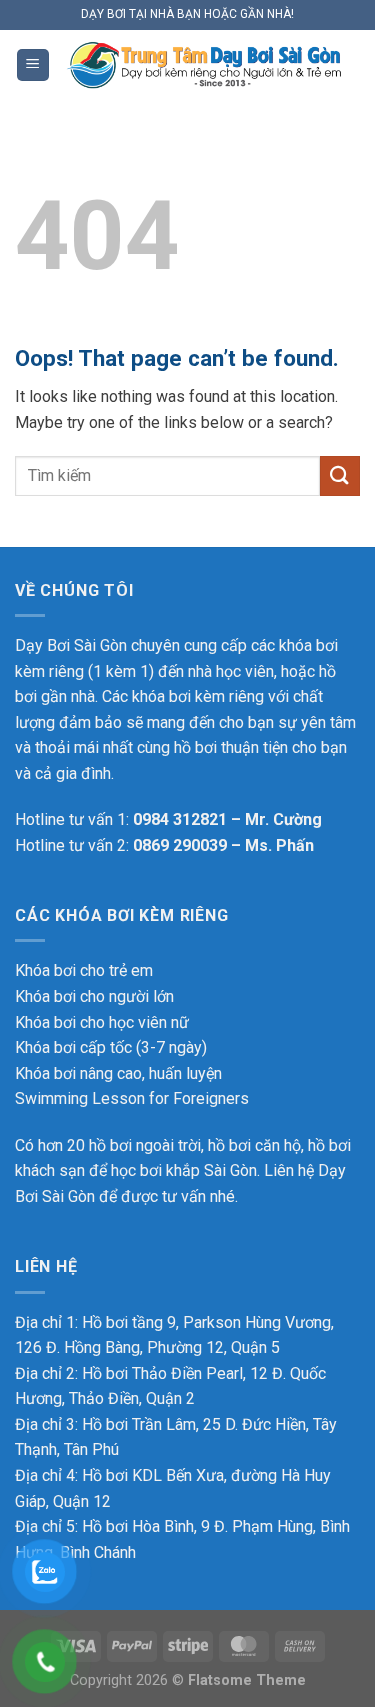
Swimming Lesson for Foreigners (132, 1098)
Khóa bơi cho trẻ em (84, 970)
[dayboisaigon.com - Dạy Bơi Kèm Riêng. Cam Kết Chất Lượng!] (205, 64)
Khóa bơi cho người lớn (94, 996)
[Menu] (33, 65)
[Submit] (340, 475)
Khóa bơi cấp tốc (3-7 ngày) (111, 1047)
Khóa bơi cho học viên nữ (102, 1022)
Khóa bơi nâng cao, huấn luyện (118, 1073)
